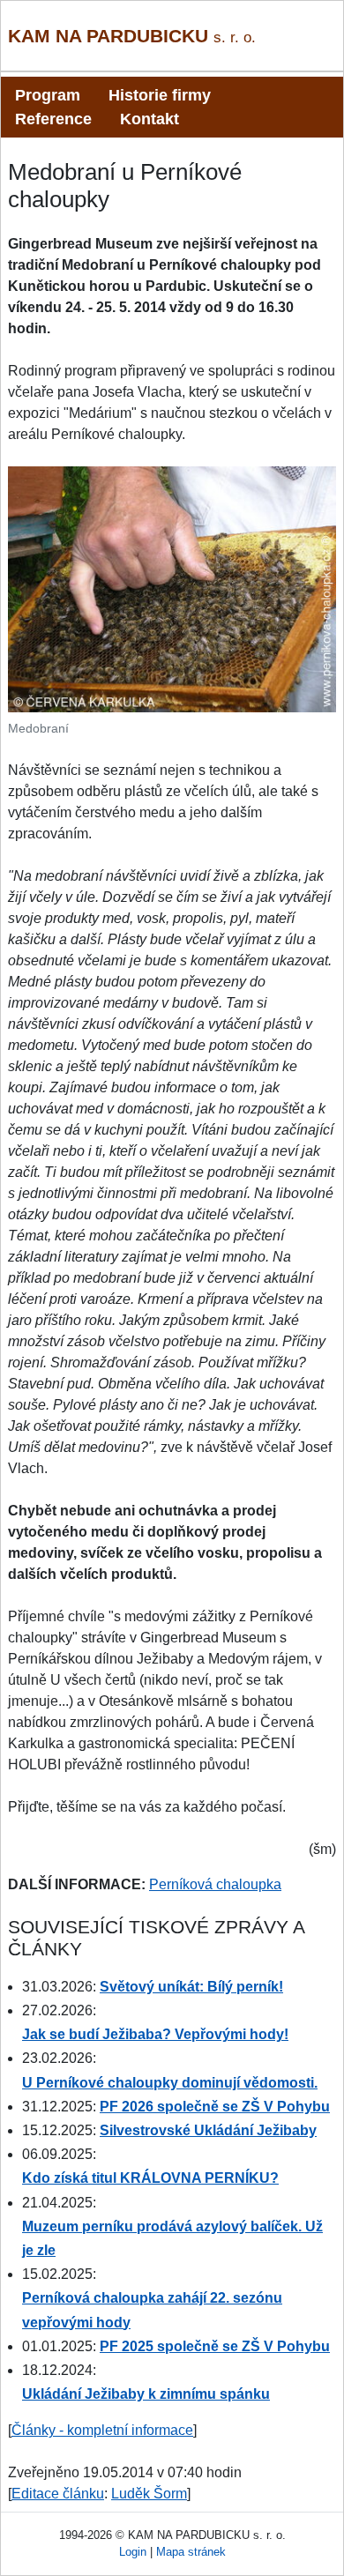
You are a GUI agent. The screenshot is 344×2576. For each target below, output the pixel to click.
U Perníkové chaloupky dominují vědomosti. (170, 2083)
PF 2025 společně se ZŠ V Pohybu (215, 2346)
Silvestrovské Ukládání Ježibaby (208, 2130)
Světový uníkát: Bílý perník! (191, 1987)
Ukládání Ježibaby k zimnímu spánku (146, 2394)
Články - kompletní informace (102, 2430)
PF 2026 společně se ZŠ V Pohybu (215, 2107)
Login (133, 2552)
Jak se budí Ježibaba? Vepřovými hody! (155, 2034)
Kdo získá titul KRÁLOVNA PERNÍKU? (150, 2178)
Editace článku (58, 2494)
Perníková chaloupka (215, 1884)
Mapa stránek (191, 2552)
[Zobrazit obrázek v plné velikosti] (172, 588)
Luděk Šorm (149, 2494)
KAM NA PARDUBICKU (132, 36)
